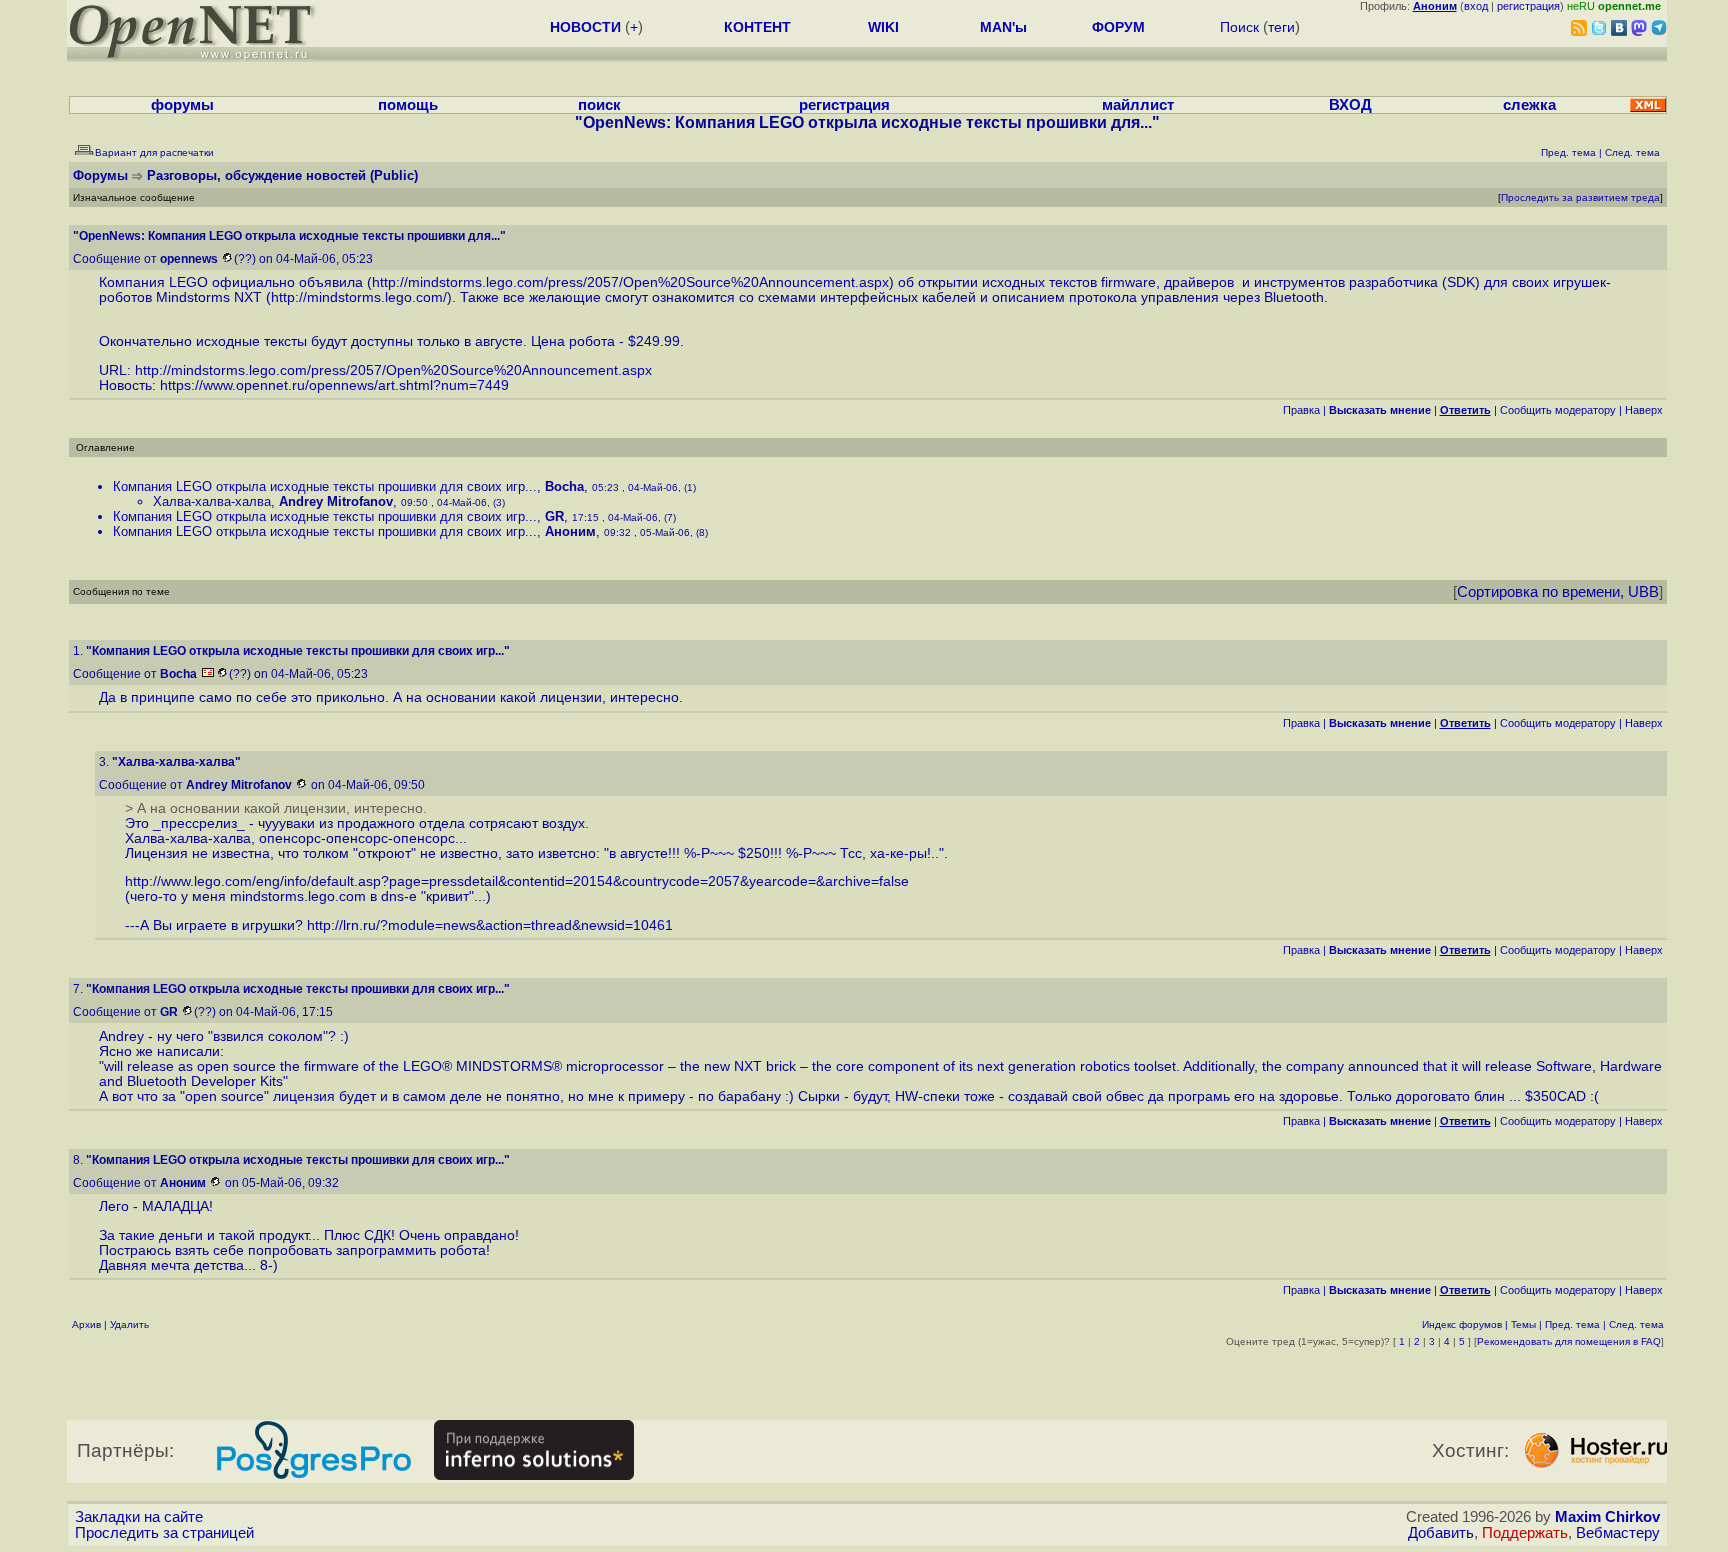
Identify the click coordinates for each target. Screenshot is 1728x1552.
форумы (182, 105)
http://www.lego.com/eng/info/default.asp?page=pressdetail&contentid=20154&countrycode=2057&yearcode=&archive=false (517, 881)
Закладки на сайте (139, 1517)
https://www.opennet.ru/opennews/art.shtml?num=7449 (334, 385)
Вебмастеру (1618, 1533)
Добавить (1441, 1533)
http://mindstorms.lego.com (357, 297)
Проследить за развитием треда (1580, 197)
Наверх (1644, 410)
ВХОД (1350, 105)
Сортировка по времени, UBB (1558, 592)
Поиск (1239, 27)
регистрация (1528, 6)
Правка (1301, 410)
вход (1476, 6)
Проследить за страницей (164, 1533)
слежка (1529, 105)
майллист (1138, 105)
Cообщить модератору (1558, 410)
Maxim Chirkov (1607, 1517)
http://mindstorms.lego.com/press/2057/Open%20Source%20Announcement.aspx (630, 282)
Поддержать (1525, 1533)
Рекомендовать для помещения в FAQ (1569, 1341)
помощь (408, 105)
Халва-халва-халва (212, 501)
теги (1281, 27)
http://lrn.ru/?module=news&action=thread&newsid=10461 (490, 925)
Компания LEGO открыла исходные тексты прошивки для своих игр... (325, 486)
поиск (599, 105)
